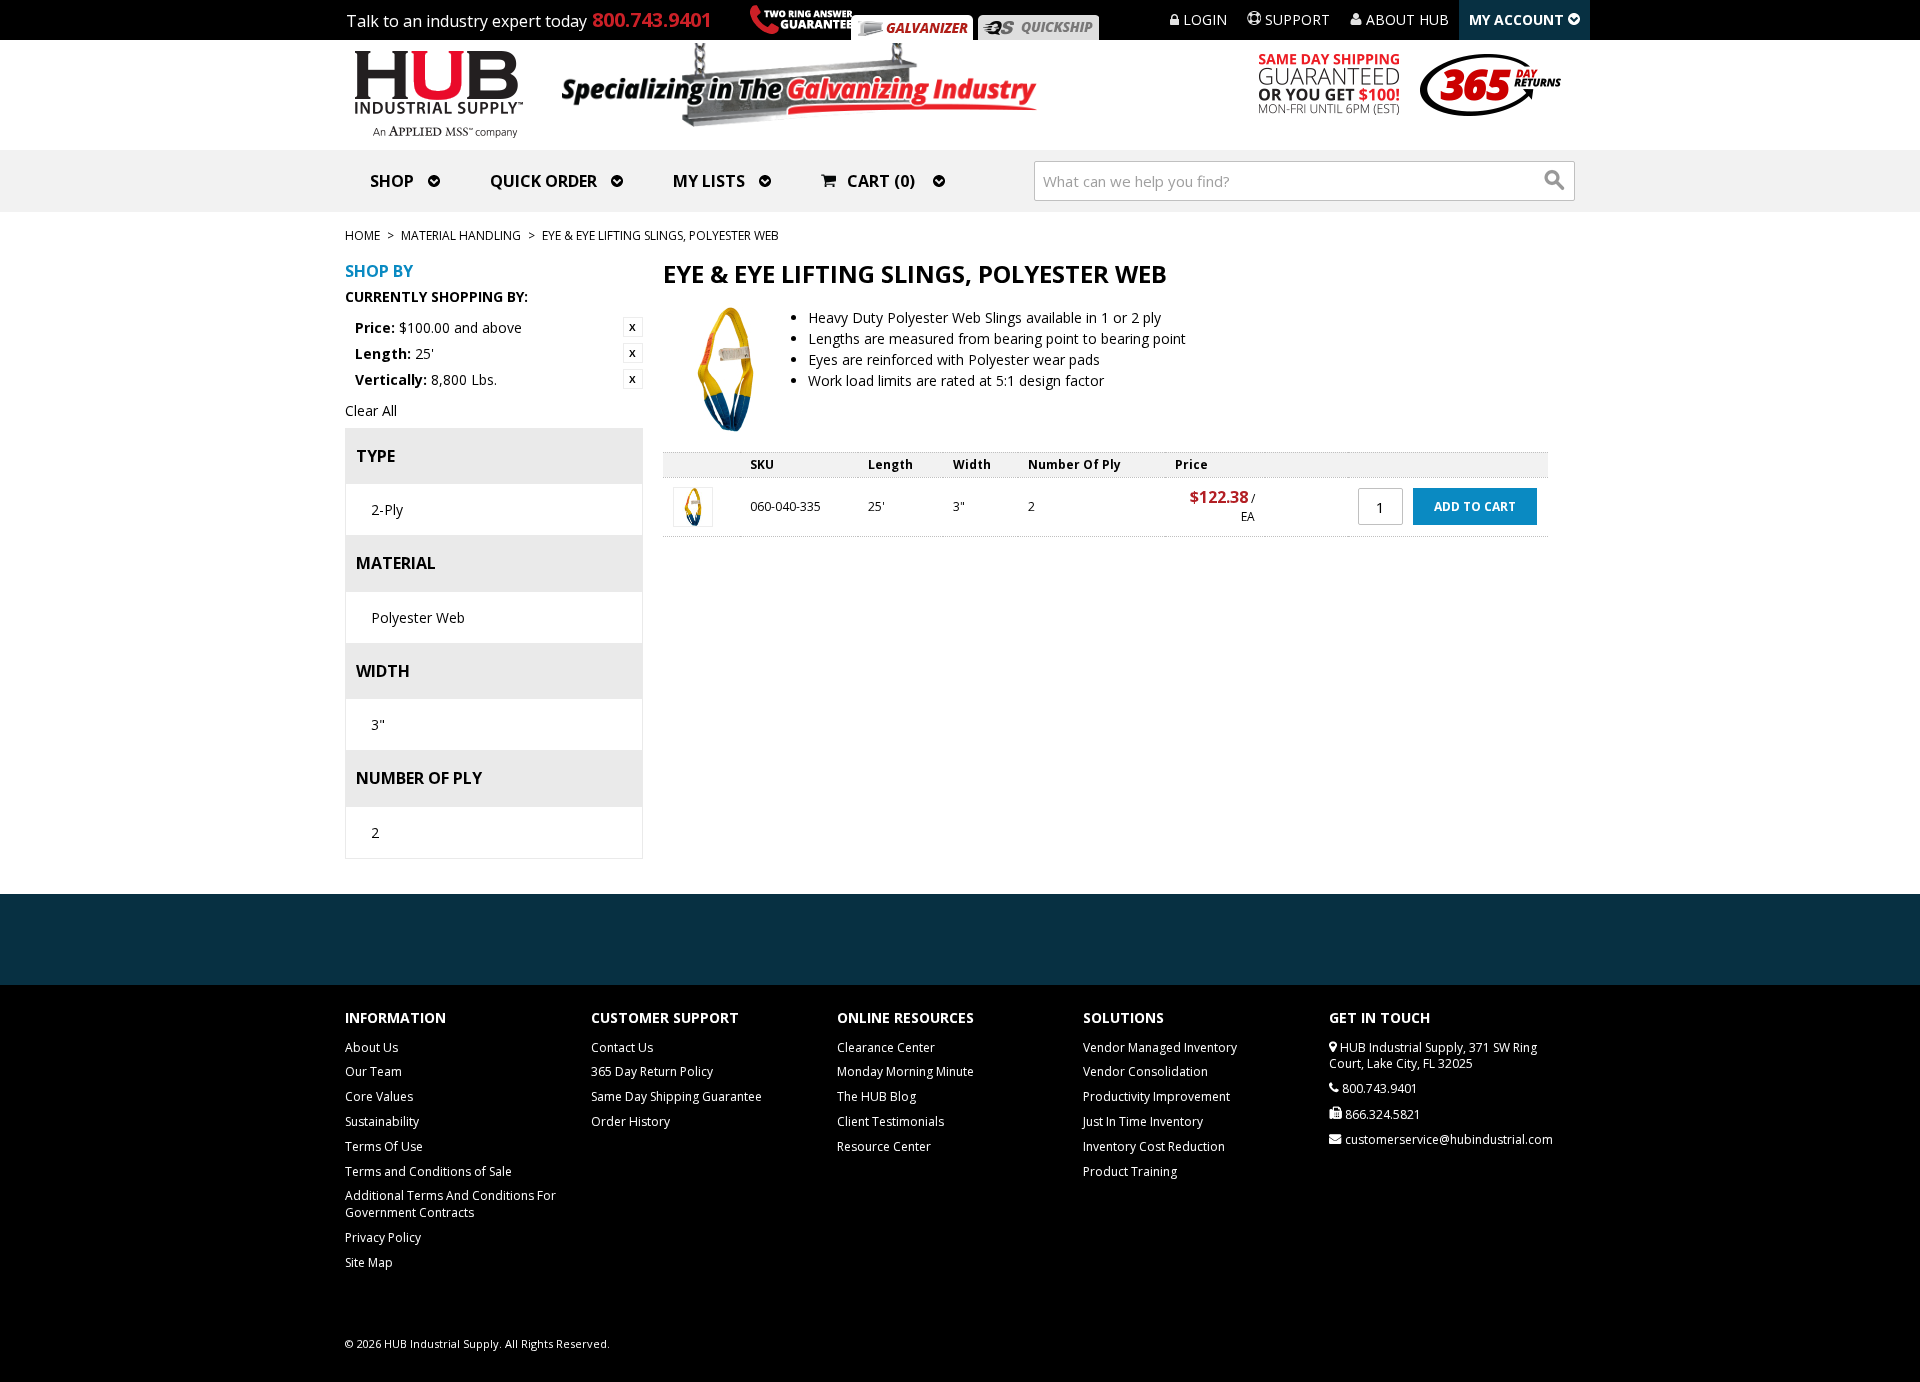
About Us (371, 1047)
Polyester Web (418, 617)
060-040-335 (785, 506)
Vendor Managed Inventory (1160, 1047)
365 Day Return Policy (652, 1071)
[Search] (1555, 181)
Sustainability (382, 1121)
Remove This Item (633, 327)
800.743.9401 (652, 19)
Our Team (373, 1071)
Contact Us (622, 1047)
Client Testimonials (890, 1121)
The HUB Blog (876, 1096)
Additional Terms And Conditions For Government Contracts (450, 1204)
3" (378, 724)
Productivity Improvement (1156, 1096)
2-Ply (387, 509)
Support (1295, 19)
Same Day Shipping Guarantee (676, 1096)
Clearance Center (886, 1047)
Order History (630, 1121)
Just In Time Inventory (1143, 1121)
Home (362, 235)
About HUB (1405, 19)
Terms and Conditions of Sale (428, 1171)
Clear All (371, 410)
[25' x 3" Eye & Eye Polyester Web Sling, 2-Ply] (702, 507)
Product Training (1130, 1171)
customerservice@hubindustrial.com (1449, 1139)
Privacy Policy (383, 1237)
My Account (1518, 19)
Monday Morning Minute (905, 1071)
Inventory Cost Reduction (1154, 1146)
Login (1203, 19)
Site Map (369, 1262)
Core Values (379, 1096)
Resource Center (884, 1146)
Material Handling (461, 235)
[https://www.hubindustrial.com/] (1038, 27)
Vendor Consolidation (1145, 1071)
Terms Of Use (384, 1146)
